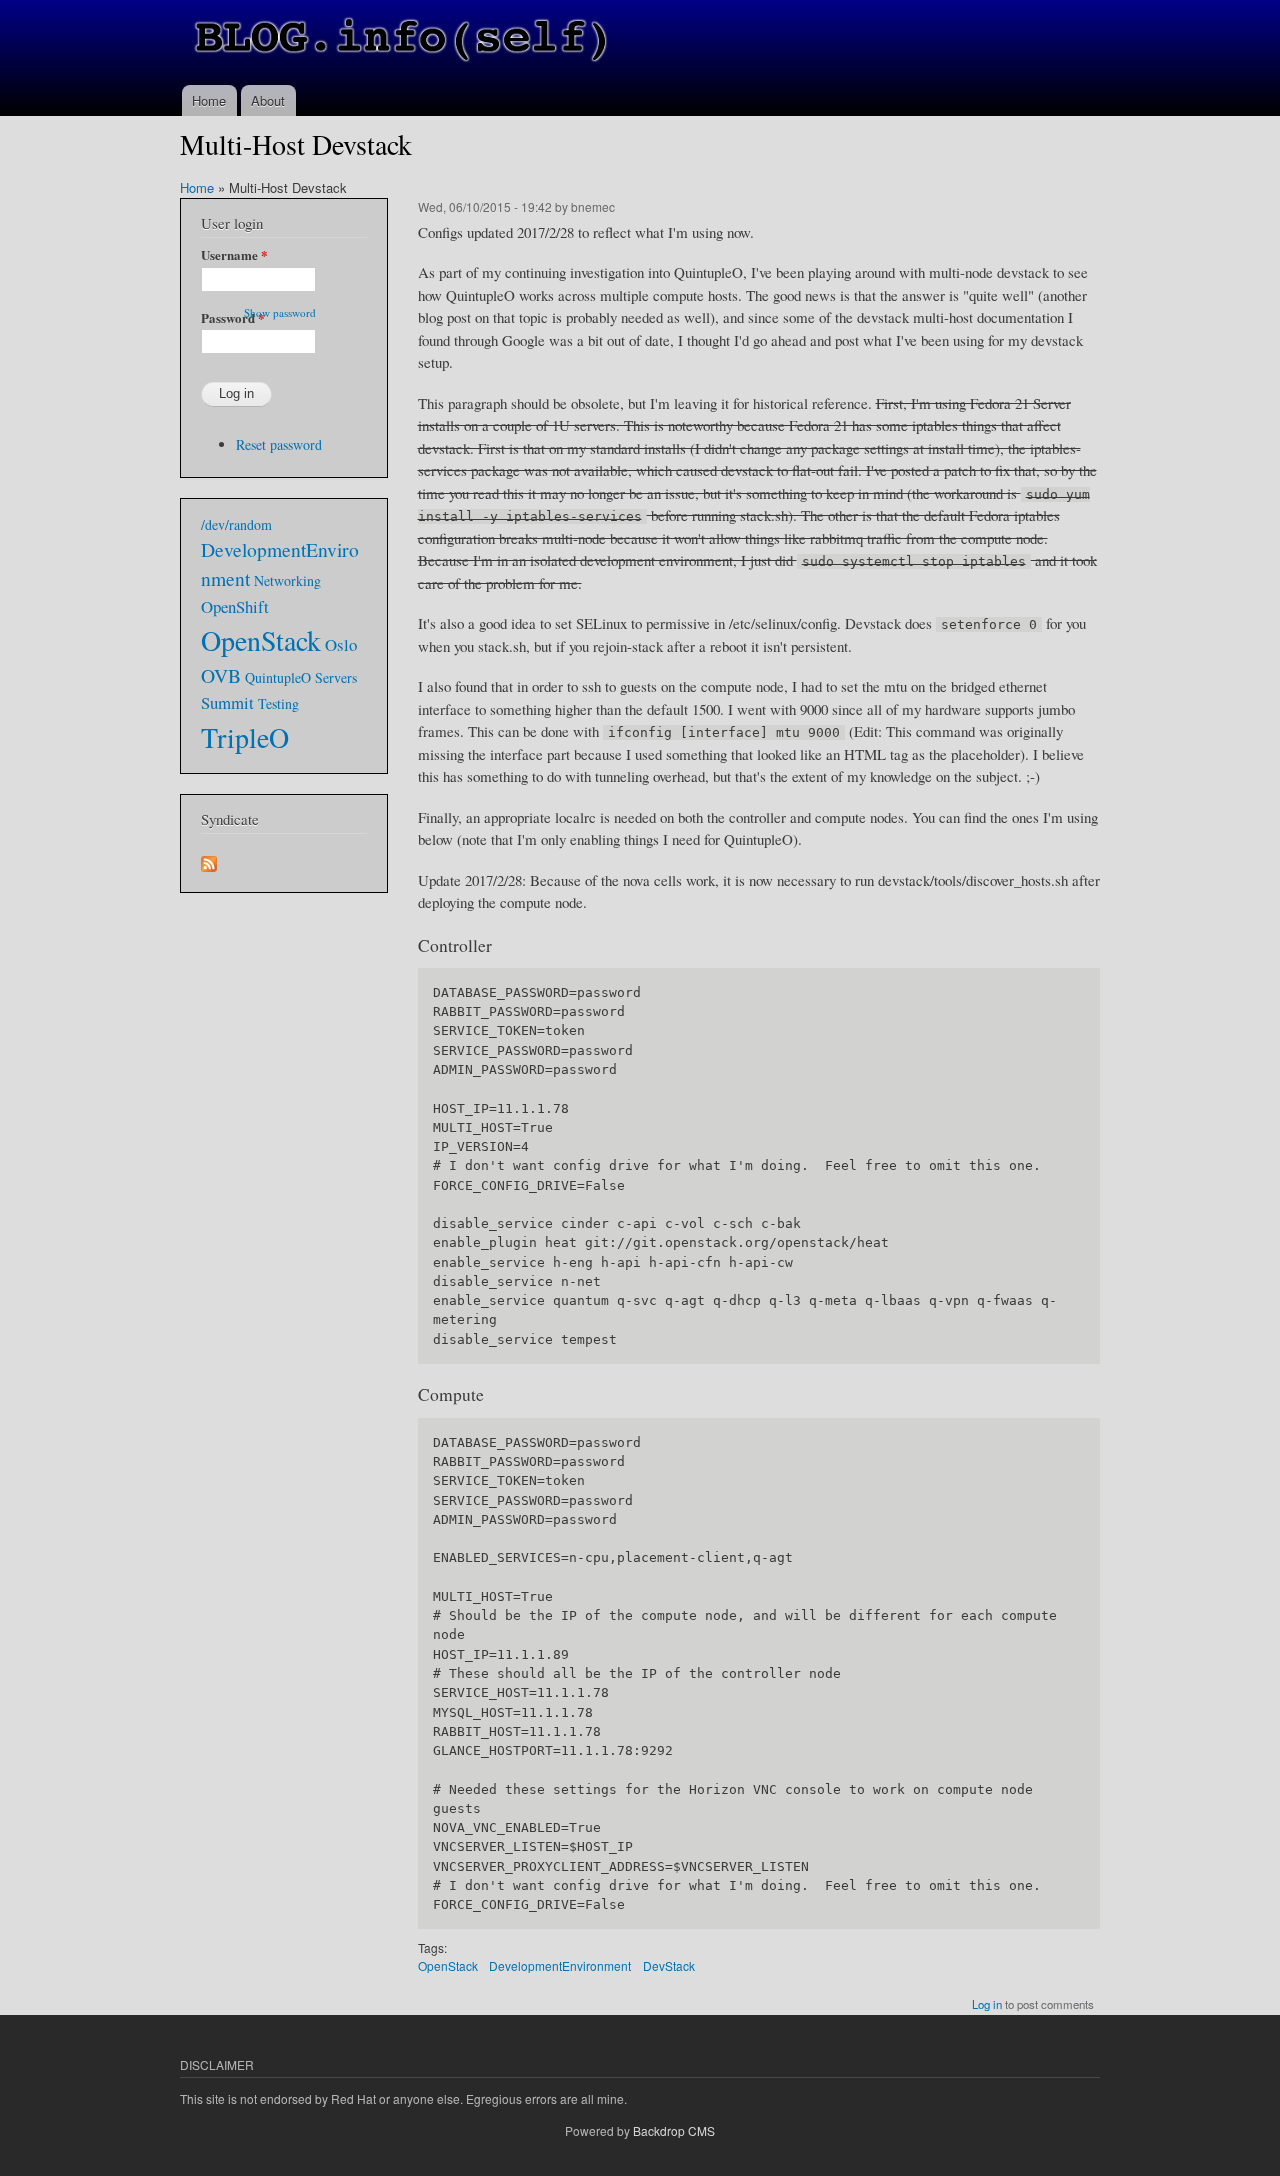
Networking (287, 580)
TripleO (245, 737)
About (268, 100)
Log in (987, 2004)
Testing (278, 703)
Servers (336, 677)
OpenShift (235, 606)
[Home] (402, 42)
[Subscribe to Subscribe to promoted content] (209, 859)
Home (209, 100)
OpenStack (448, 1965)
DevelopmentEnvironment (560, 1965)
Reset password (279, 444)
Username (234, 254)
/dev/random (236, 524)
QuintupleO (278, 677)
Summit (227, 702)
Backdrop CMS (674, 2130)
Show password (280, 312)
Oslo (341, 644)
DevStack (669, 1965)
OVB (221, 675)
